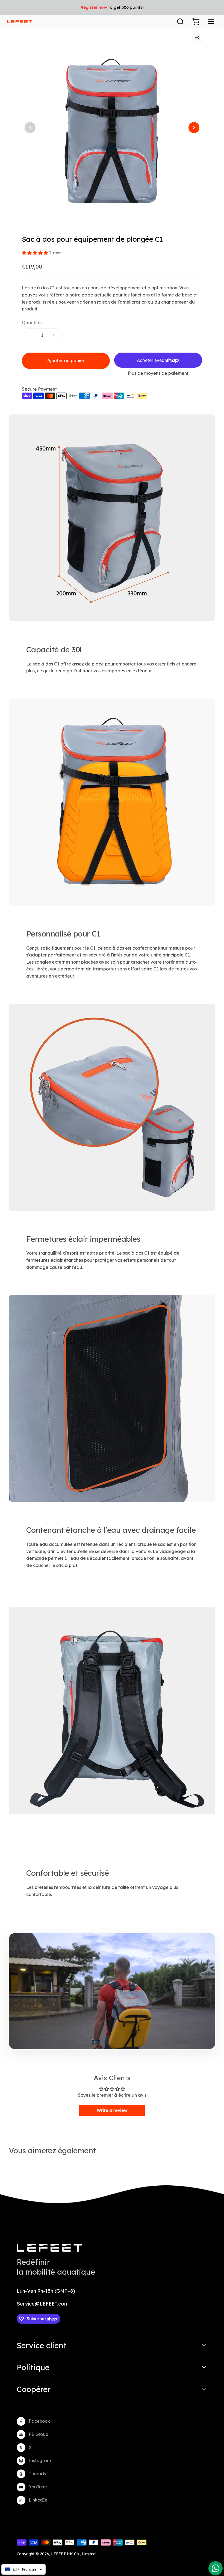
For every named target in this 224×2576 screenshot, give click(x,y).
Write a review (112, 2110)
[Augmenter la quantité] (54, 335)
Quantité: (32, 322)
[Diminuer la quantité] (30, 335)
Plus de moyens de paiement (158, 373)
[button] (36, 253)
